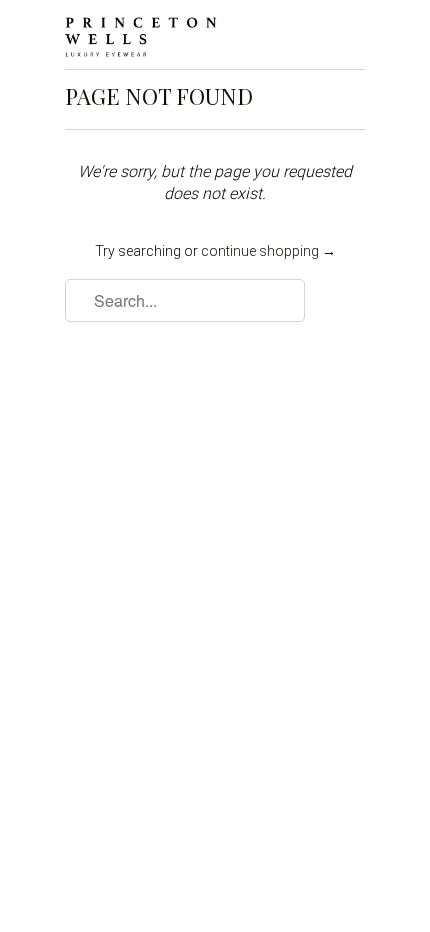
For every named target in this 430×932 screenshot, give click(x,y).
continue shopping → (268, 251)
